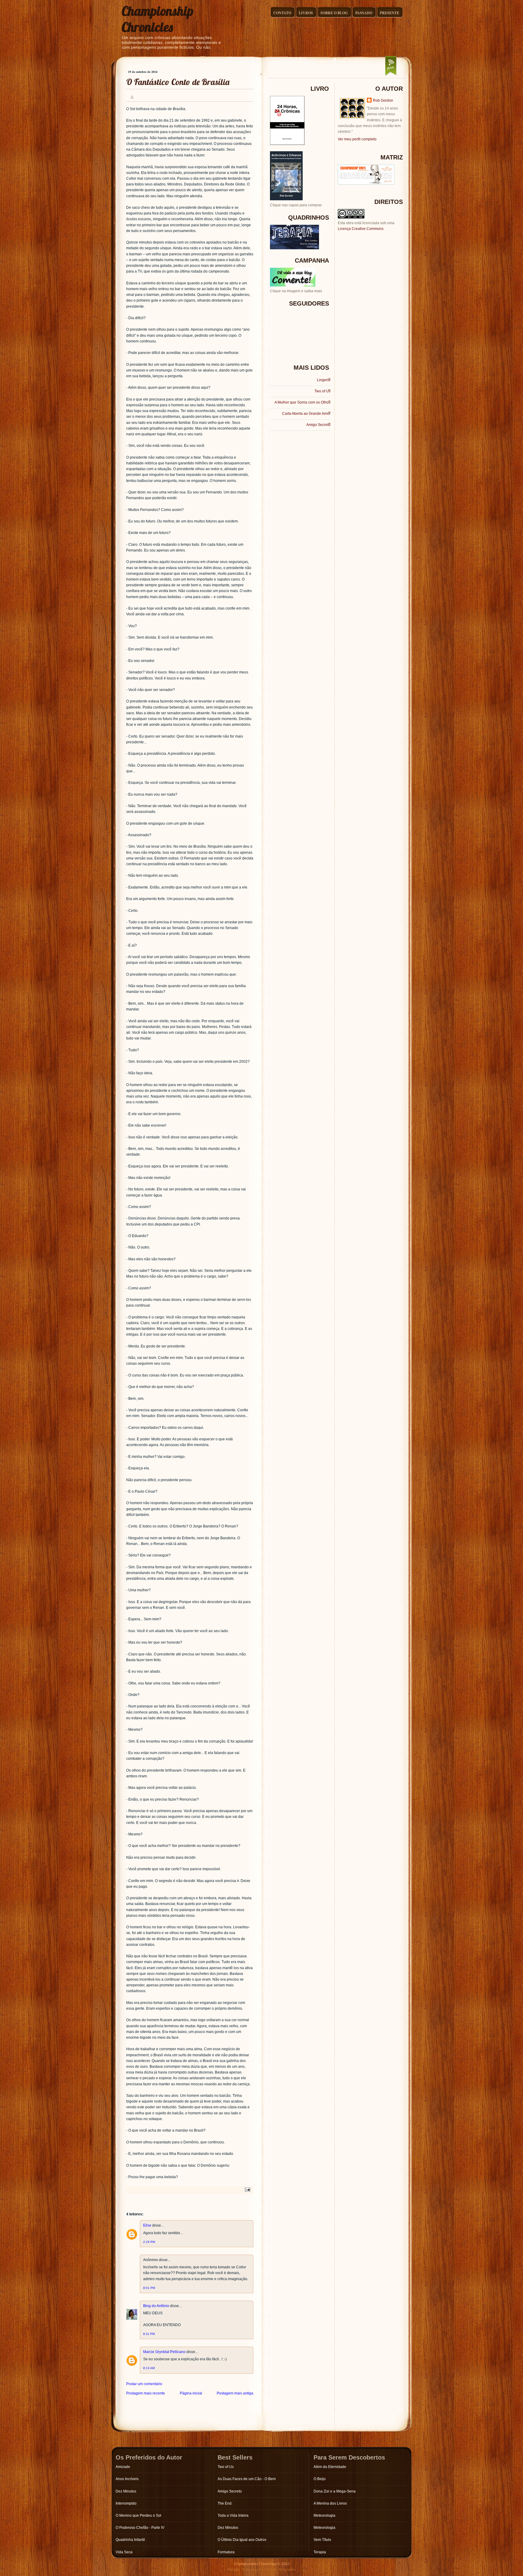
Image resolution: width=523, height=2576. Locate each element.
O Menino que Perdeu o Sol (138, 2515)
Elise (147, 2225)
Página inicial (191, 2393)
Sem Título (322, 2540)
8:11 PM (149, 2334)
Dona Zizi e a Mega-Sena (335, 2491)
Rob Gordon (383, 100)
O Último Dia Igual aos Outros (242, 2540)
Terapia (320, 2552)
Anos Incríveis (127, 2479)
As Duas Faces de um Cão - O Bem (247, 2479)
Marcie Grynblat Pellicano (164, 2352)
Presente (390, 13)
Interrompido (126, 2503)
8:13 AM (149, 2368)
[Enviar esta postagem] (247, 2189)
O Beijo (320, 2479)
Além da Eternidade (330, 2467)
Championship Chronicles (158, 19)
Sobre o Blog (334, 13)
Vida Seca (124, 2552)
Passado (364, 13)
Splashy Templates (280, 2570)
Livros (306, 13)
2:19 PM (149, 2242)
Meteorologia (324, 2515)
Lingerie (324, 380)
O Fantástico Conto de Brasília (178, 82)
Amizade (123, 2467)
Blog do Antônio (156, 2306)
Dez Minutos (126, 2491)
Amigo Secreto (318, 425)
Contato (282, 13)
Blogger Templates (243, 2570)
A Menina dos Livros (330, 2503)
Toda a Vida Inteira (233, 2515)
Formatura (226, 2552)
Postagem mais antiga (235, 2393)
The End (225, 2503)
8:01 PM (149, 2288)
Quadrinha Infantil (130, 2540)
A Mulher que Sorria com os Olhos (303, 402)
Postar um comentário (144, 2384)
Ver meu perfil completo (357, 139)
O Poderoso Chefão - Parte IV (140, 2528)
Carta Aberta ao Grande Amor (306, 414)
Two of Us (322, 391)
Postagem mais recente (146, 2393)
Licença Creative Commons (361, 229)
